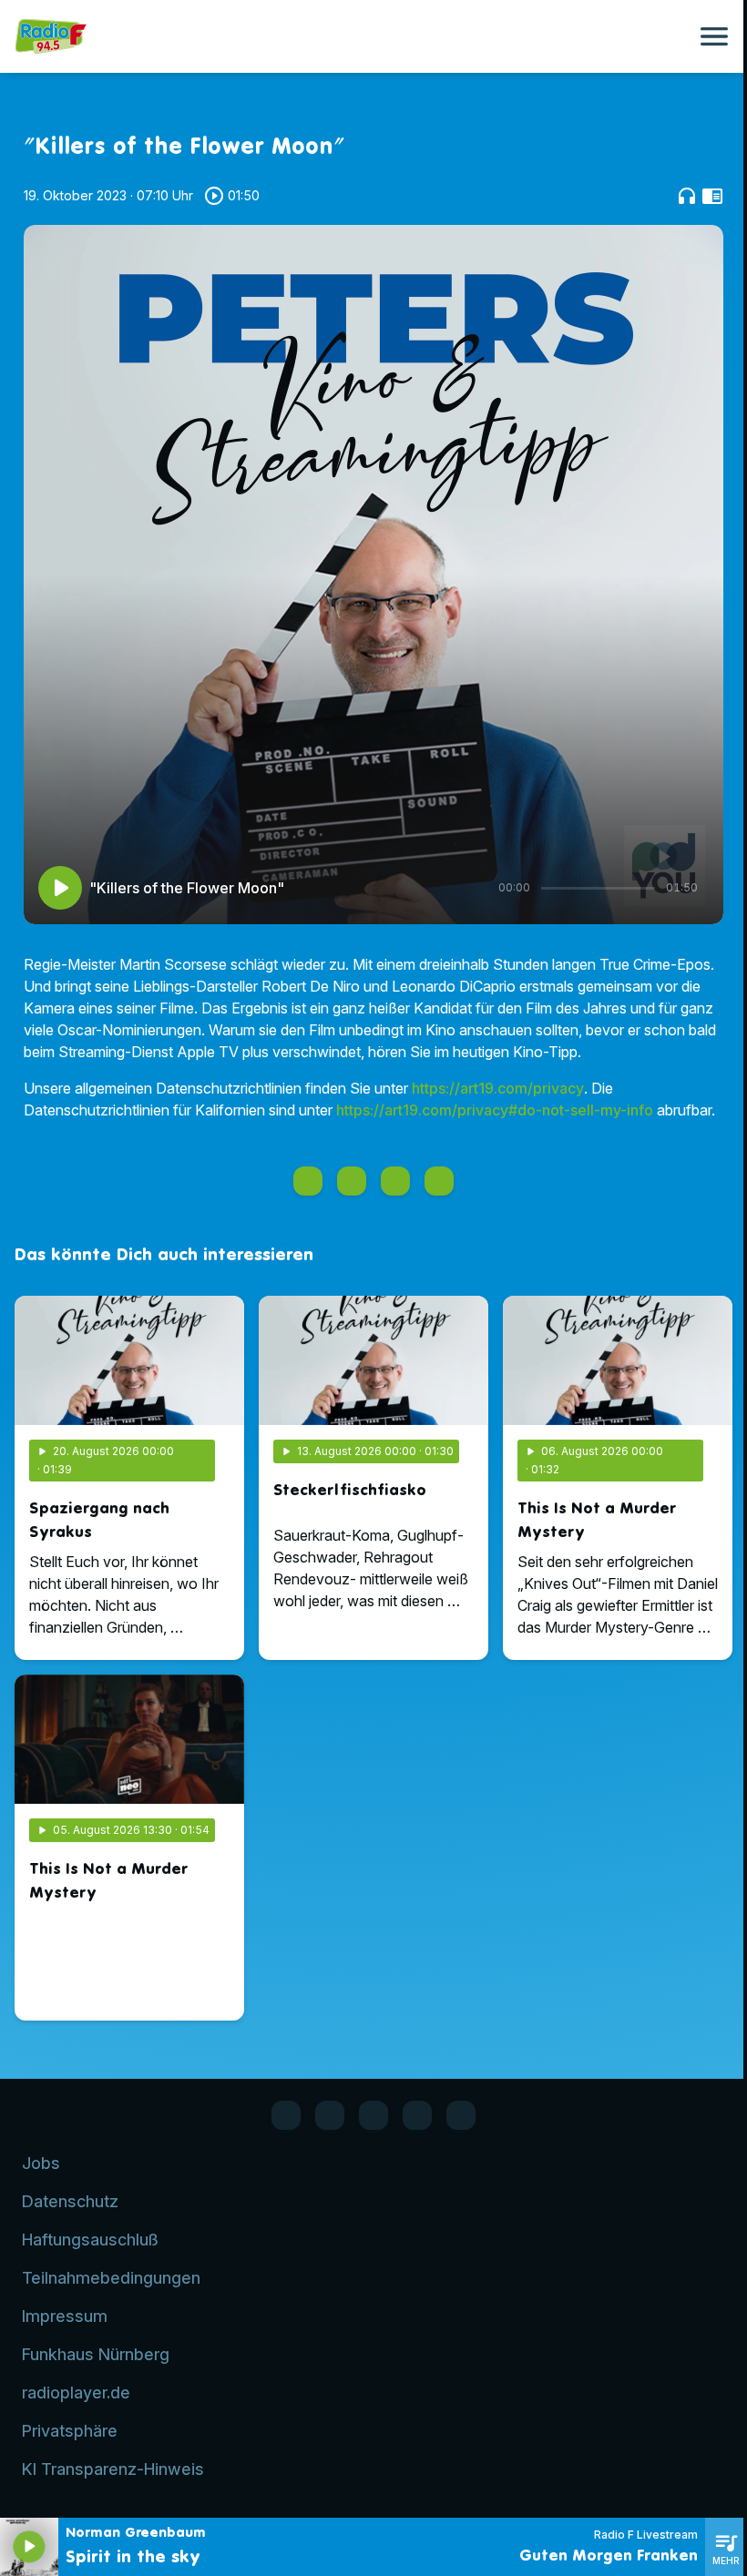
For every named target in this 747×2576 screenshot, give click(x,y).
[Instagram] (373, 2115)
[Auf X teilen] (352, 1181)
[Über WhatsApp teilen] (395, 1181)
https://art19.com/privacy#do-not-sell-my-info (495, 1110)
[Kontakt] (461, 2115)
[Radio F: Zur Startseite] (352, 36)
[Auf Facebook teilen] (308, 1181)
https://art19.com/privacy (498, 1088)
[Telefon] (417, 2115)
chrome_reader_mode (712, 196)
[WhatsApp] (330, 2115)
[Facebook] (286, 2115)
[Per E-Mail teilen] (439, 1181)
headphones (687, 196)
